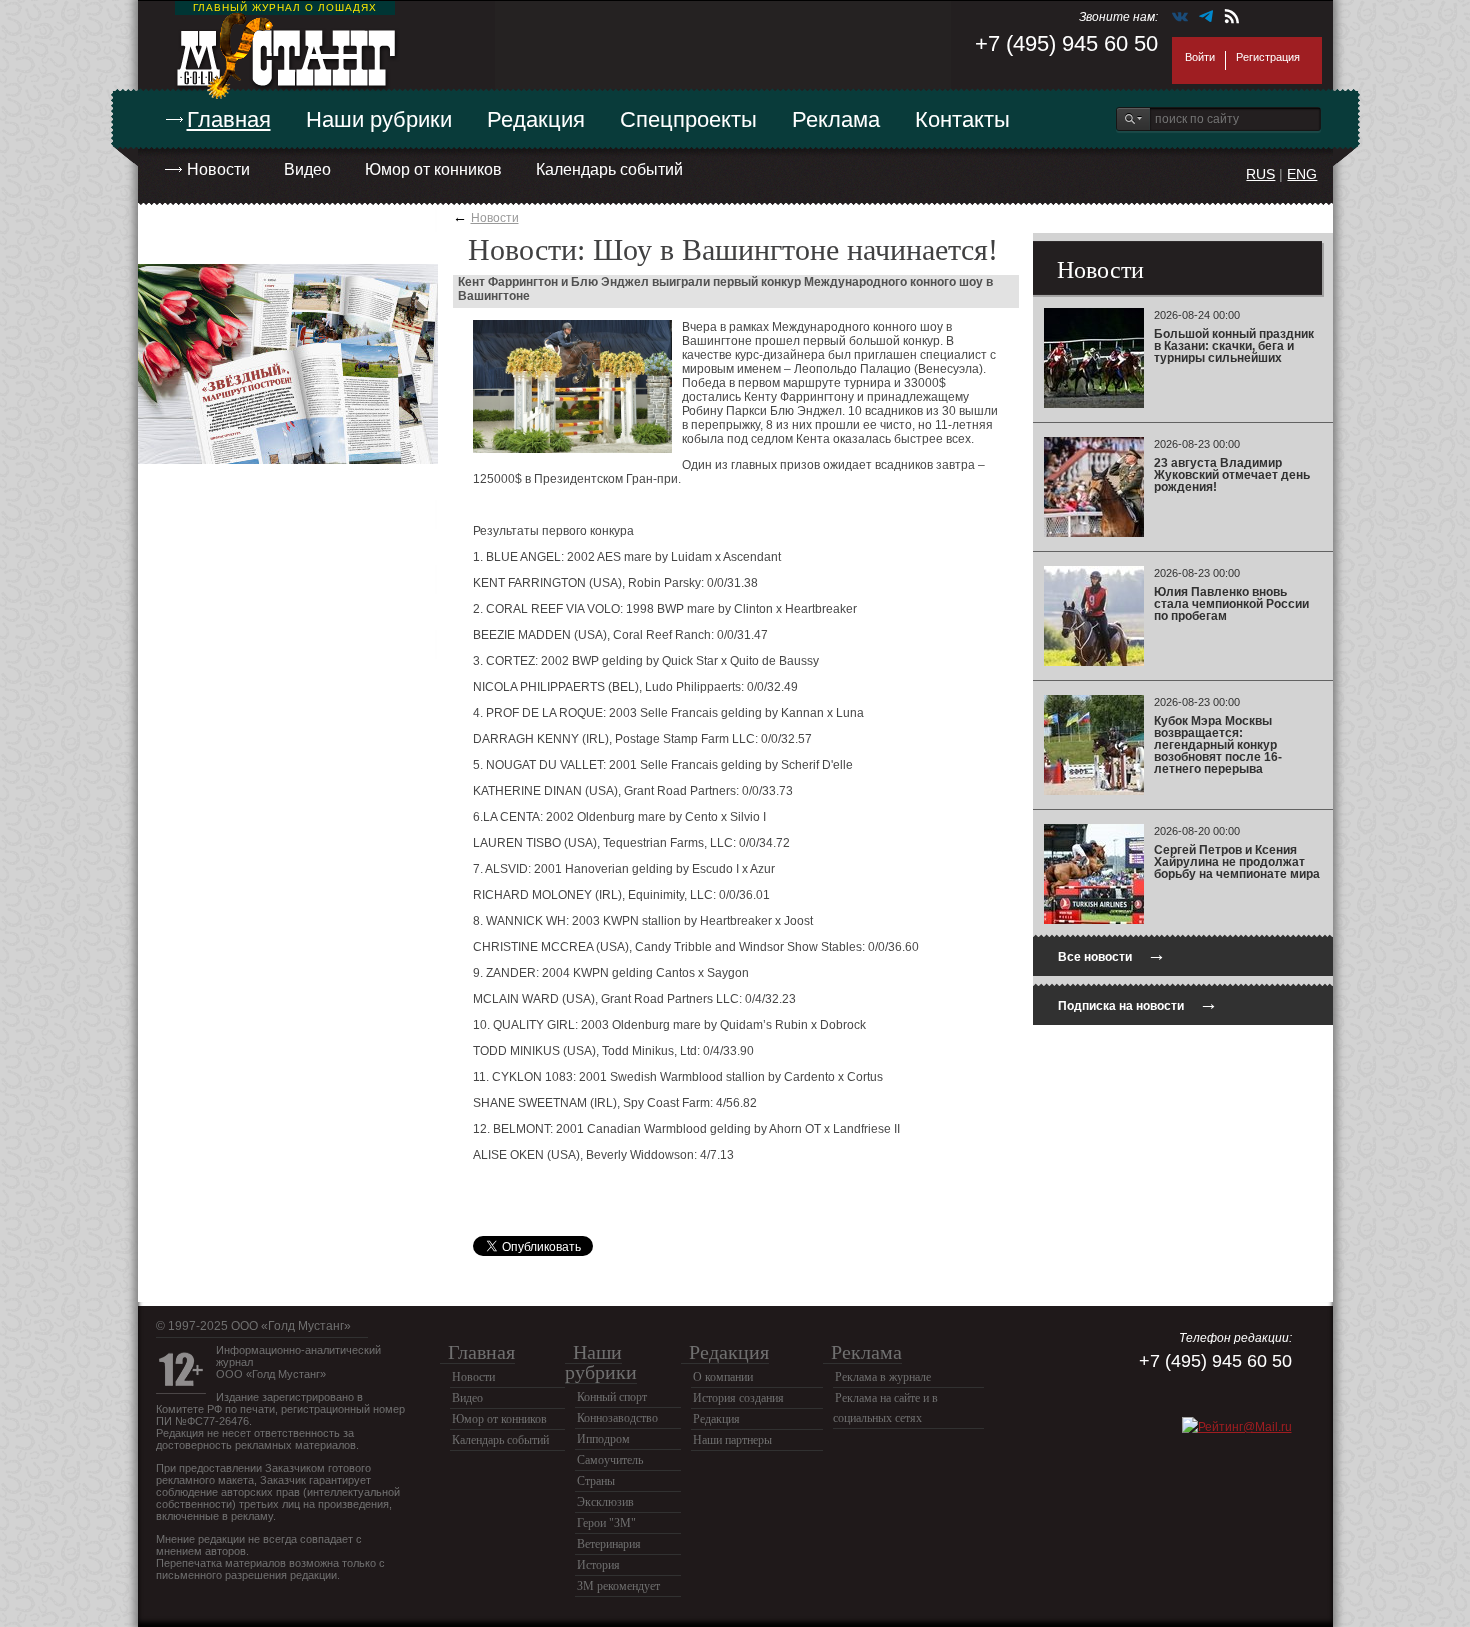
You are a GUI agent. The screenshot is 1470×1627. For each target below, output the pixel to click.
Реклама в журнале (883, 1377)
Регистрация (1268, 57)
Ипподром (603, 1439)
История (598, 1565)
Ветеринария (609, 1544)
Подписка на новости (1138, 1003)
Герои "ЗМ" (606, 1523)
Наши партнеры (732, 1440)
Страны (596, 1481)
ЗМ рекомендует (618, 1586)
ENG (1302, 174)
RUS (1260, 174)
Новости (218, 169)
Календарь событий (609, 169)
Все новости (1112, 954)
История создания (738, 1398)
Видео (307, 169)
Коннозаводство (617, 1418)
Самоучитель (610, 1460)
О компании (723, 1377)
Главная (229, 119)
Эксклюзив (605, 1502)
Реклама (836, 119)
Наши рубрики (379, 119)
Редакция (536, 119)
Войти (1200, 57)
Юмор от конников (433, 169)
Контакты (962, 119)
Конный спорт (612, 1397)
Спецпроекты (688, 119)
